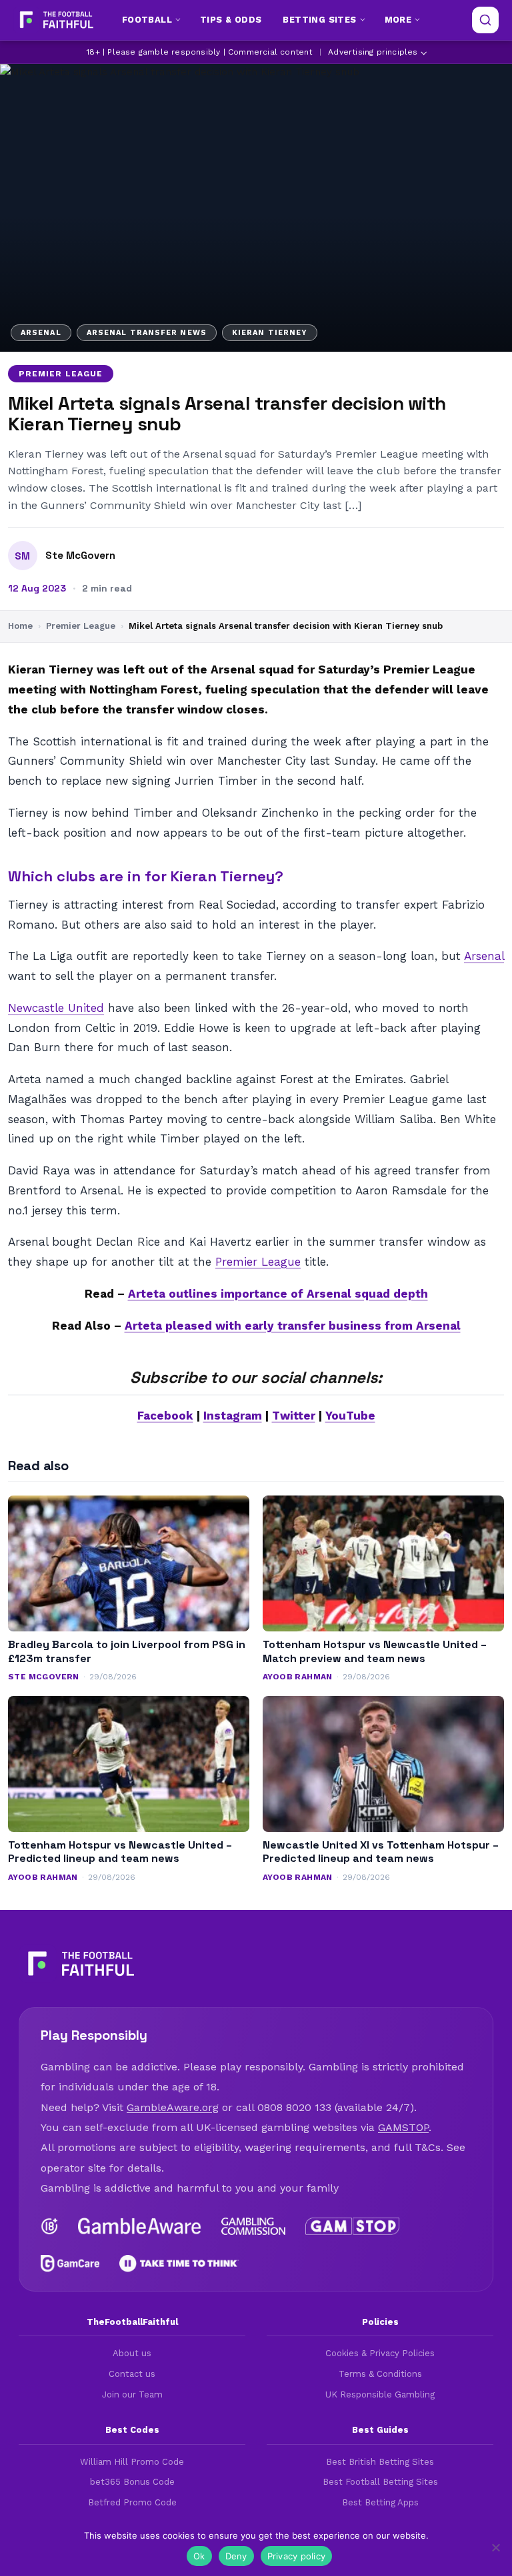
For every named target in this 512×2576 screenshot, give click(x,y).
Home (20, 626)
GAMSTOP (403, 2127)
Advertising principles (373, 52)
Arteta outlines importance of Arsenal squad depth (278, 1294)
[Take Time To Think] (179, 2264)
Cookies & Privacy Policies (380, 2353)
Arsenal (484, 956)
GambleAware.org (173, 2107)
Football (147, 20)
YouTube (350, 1416)
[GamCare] (70, 2264)
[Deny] (495, 2547)
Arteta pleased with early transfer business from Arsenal (293, 1326)
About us (132, 2353)
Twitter (294, 1416)
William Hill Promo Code (132, 2462)
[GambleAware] (140, 2226)
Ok (199, 2556)
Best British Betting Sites (380, 2462)
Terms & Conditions (380, 2374)
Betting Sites (319, 20)
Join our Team (132, 2394)
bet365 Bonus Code (132, 2482)
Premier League (61, 374)
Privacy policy (297, 2556)
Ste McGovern (80, 556)
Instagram (233, 1416)
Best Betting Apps (380, 2502)
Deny (236, 2556)
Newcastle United (56, 1008)
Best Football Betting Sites (380, 2482)
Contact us (132, 2374)
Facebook (165, 1416)
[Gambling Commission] (254, 2226)
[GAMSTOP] (352, 2226)
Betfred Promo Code (132, 2502)
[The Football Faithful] (55, 20)
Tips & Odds (231, 20)
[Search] (485, 20)
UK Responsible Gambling (380, 2394)
